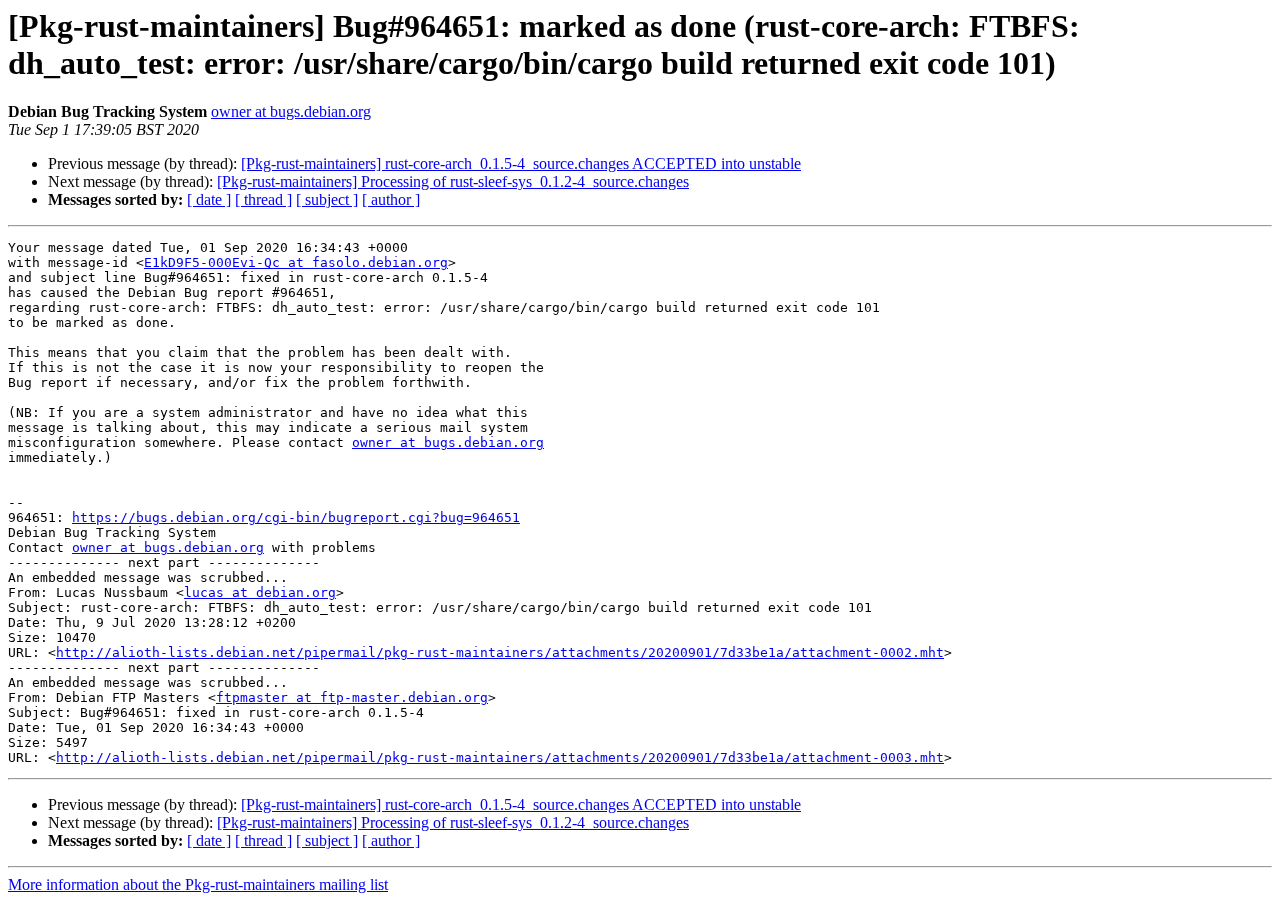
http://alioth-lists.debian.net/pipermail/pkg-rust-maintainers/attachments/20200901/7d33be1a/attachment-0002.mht (500, 652)
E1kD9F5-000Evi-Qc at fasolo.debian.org (296, 262)
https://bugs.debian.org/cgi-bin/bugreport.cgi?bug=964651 (296, 517)
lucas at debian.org (260, 592)
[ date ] (209, 199)
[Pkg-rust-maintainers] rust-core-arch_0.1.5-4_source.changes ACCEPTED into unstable (521, 163)
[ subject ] (327, 199)
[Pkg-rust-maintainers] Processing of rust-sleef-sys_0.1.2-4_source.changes (453, 181)
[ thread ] (263, 199)
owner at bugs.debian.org (291, 111)
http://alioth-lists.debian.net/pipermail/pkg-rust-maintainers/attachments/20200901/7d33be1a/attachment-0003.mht (500, 757)
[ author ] (391, 199)
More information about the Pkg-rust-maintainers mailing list (198, 884)
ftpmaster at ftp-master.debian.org (352, 697)
